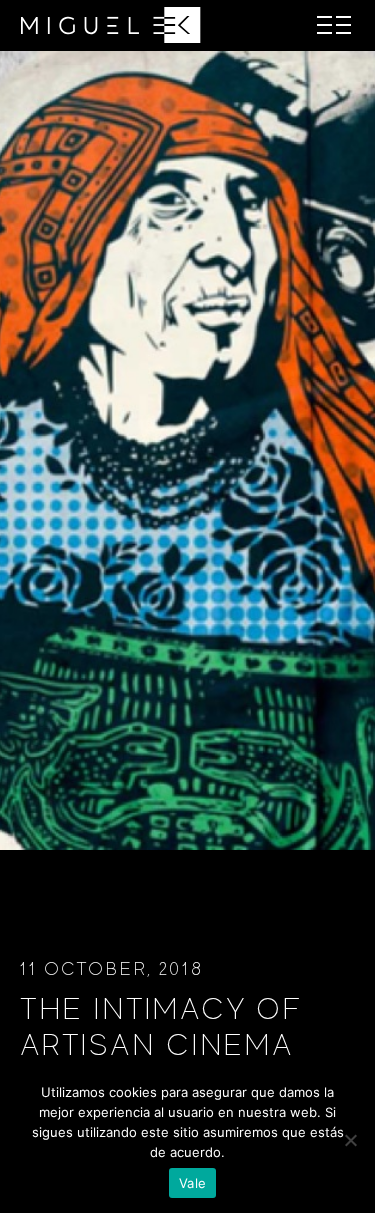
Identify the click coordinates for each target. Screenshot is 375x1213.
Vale (192, 1183)
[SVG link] (111, 25)
